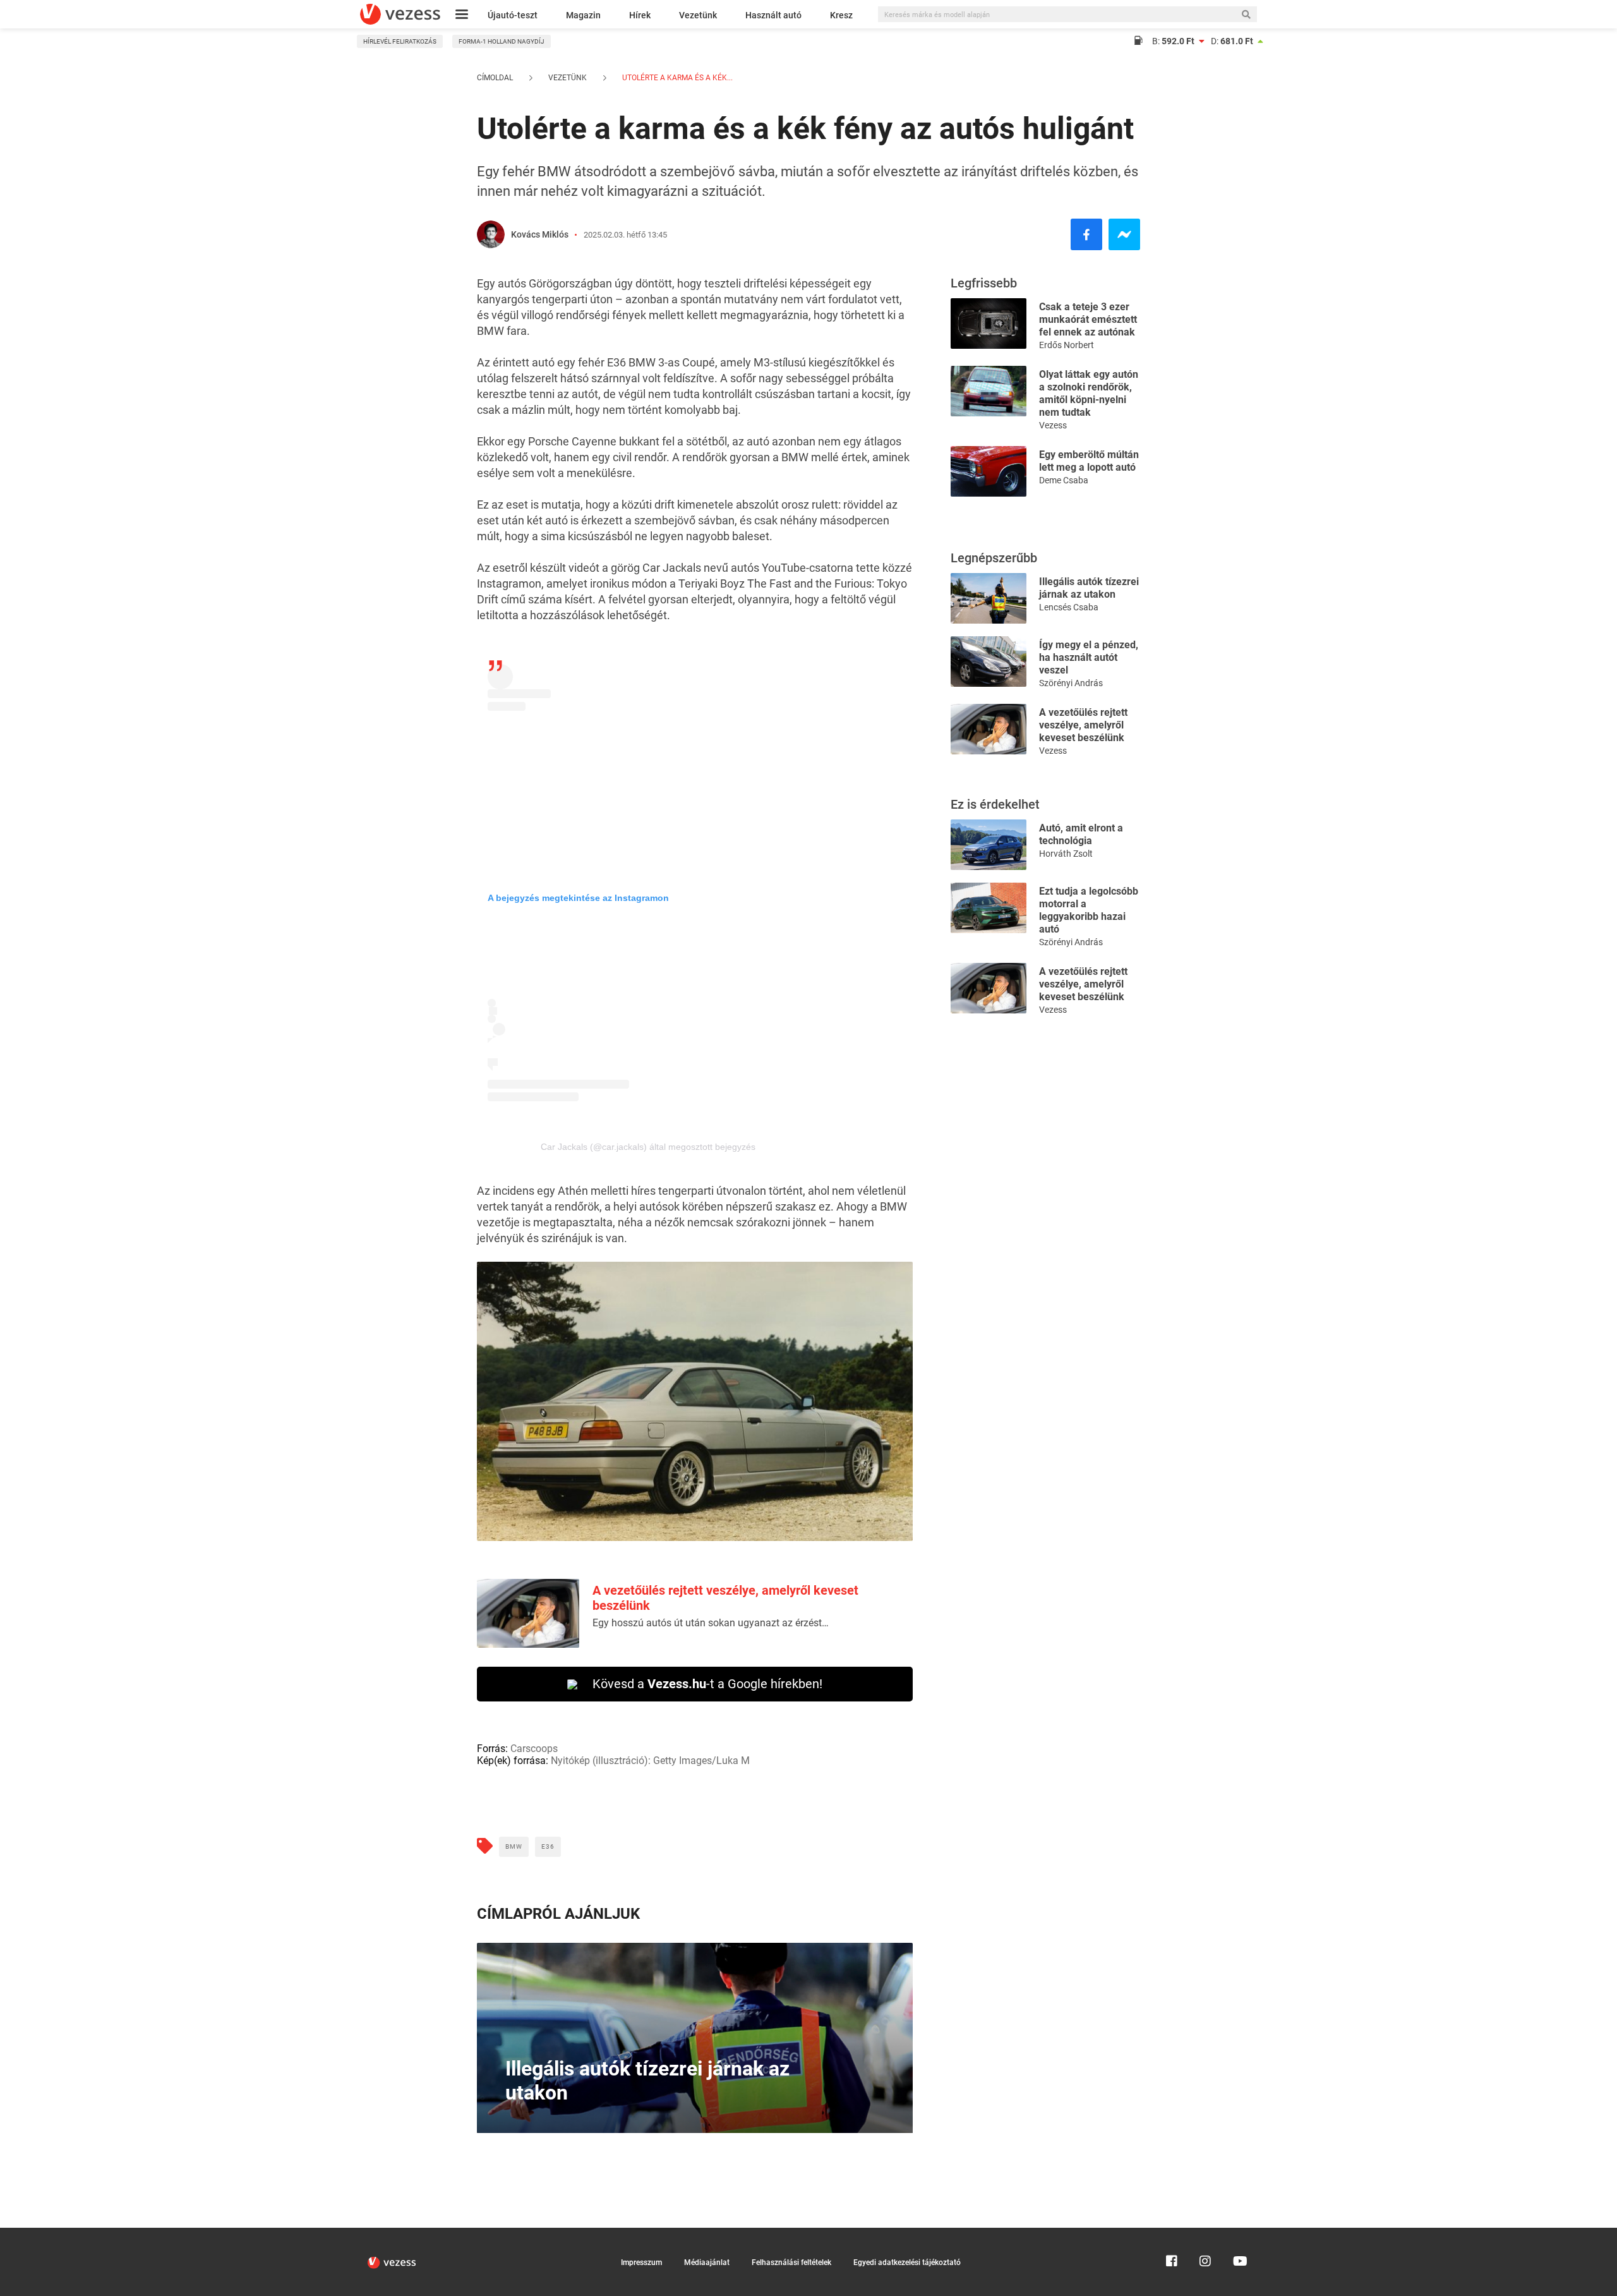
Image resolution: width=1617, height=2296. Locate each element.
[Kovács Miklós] (491, 234)
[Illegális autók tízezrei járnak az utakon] (989, 597)
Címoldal (495, 78)
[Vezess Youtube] (1239, 2233)
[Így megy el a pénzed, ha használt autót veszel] (989, 661)
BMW (514, 1846)
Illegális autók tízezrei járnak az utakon (1089, 588)
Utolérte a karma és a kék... (676, 78)
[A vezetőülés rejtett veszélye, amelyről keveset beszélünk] (989, 728)
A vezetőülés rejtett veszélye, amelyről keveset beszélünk (1083, 725)
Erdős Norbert (1067, 345)
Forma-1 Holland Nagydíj (502, 41)
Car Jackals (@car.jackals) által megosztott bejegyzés (648, 1147)
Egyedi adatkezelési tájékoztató (907, 2263)
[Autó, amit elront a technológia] (989, 844)
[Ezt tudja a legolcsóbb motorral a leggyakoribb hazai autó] (989, 907)
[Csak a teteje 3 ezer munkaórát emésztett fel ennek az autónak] (989, 323)
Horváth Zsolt (1066, 854)
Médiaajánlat (707, 2263)
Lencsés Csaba (1069, 607)
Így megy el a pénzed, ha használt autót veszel (1089, 657)
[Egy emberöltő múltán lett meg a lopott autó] (989, 470)
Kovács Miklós (540, 234)
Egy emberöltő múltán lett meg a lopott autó (1089, 461)
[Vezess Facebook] (1172, 2233)
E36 (548, 1846)
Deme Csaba (1064, 480)
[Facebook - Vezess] (1086, 234)
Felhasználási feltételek (791, 2263)
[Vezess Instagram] (1205, 2233)
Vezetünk (698, 15)
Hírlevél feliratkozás (400, 41)
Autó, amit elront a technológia (1081, 834)
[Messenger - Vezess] (1124, 234)
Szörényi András (1071, 683)
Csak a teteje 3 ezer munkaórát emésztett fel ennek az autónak (1088, 319)
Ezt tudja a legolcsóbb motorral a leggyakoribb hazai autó (1089, 910)
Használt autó (773, 15)
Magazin (583, 15)
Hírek (640, 15)
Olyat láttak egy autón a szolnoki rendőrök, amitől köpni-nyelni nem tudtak (1089, 393)
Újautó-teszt (513, 15)
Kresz (841, 15)
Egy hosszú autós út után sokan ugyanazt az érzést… (711, 1623)
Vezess (1053, 425)
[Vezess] (400, 14)
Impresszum (641, 2263)
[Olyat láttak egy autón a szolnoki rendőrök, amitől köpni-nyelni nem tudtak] (989, 390)
